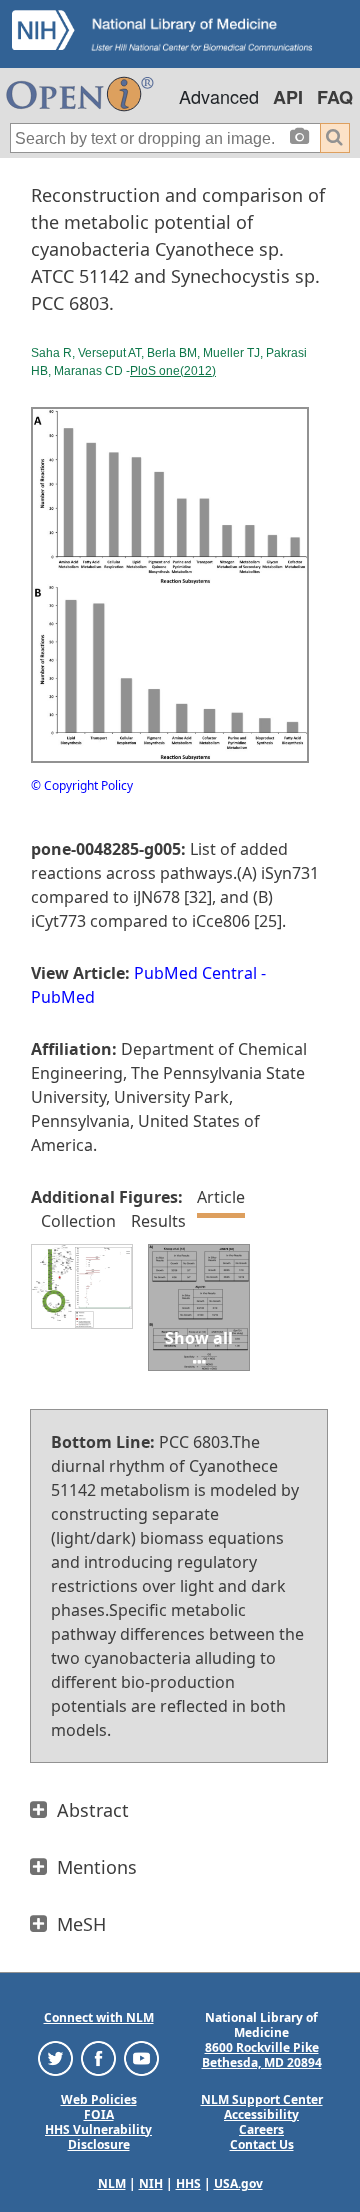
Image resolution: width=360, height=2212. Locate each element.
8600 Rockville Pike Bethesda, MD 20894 (262, 2055)
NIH (151, 2183)
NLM (112, 2183)
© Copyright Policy (82, 785)
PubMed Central (195, 973)
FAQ (335, 97)
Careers (261, 2129)
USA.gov (238, 2183)
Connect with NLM (99, 2017)
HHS (188, 2183)
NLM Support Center (262, 2099)
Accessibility (261, 2114)
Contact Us (262, 2144)
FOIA (99, 2114)
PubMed (63, 997)
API (288, 97)
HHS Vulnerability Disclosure (98, 2137)
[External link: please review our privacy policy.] (55, 2056)
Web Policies (99, 2099)
